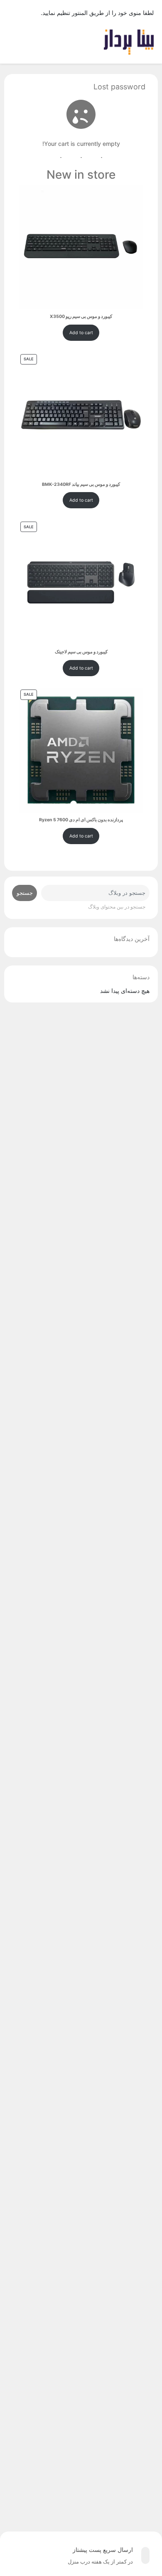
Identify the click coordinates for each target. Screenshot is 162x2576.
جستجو (25, 893)
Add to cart (81, 333)
